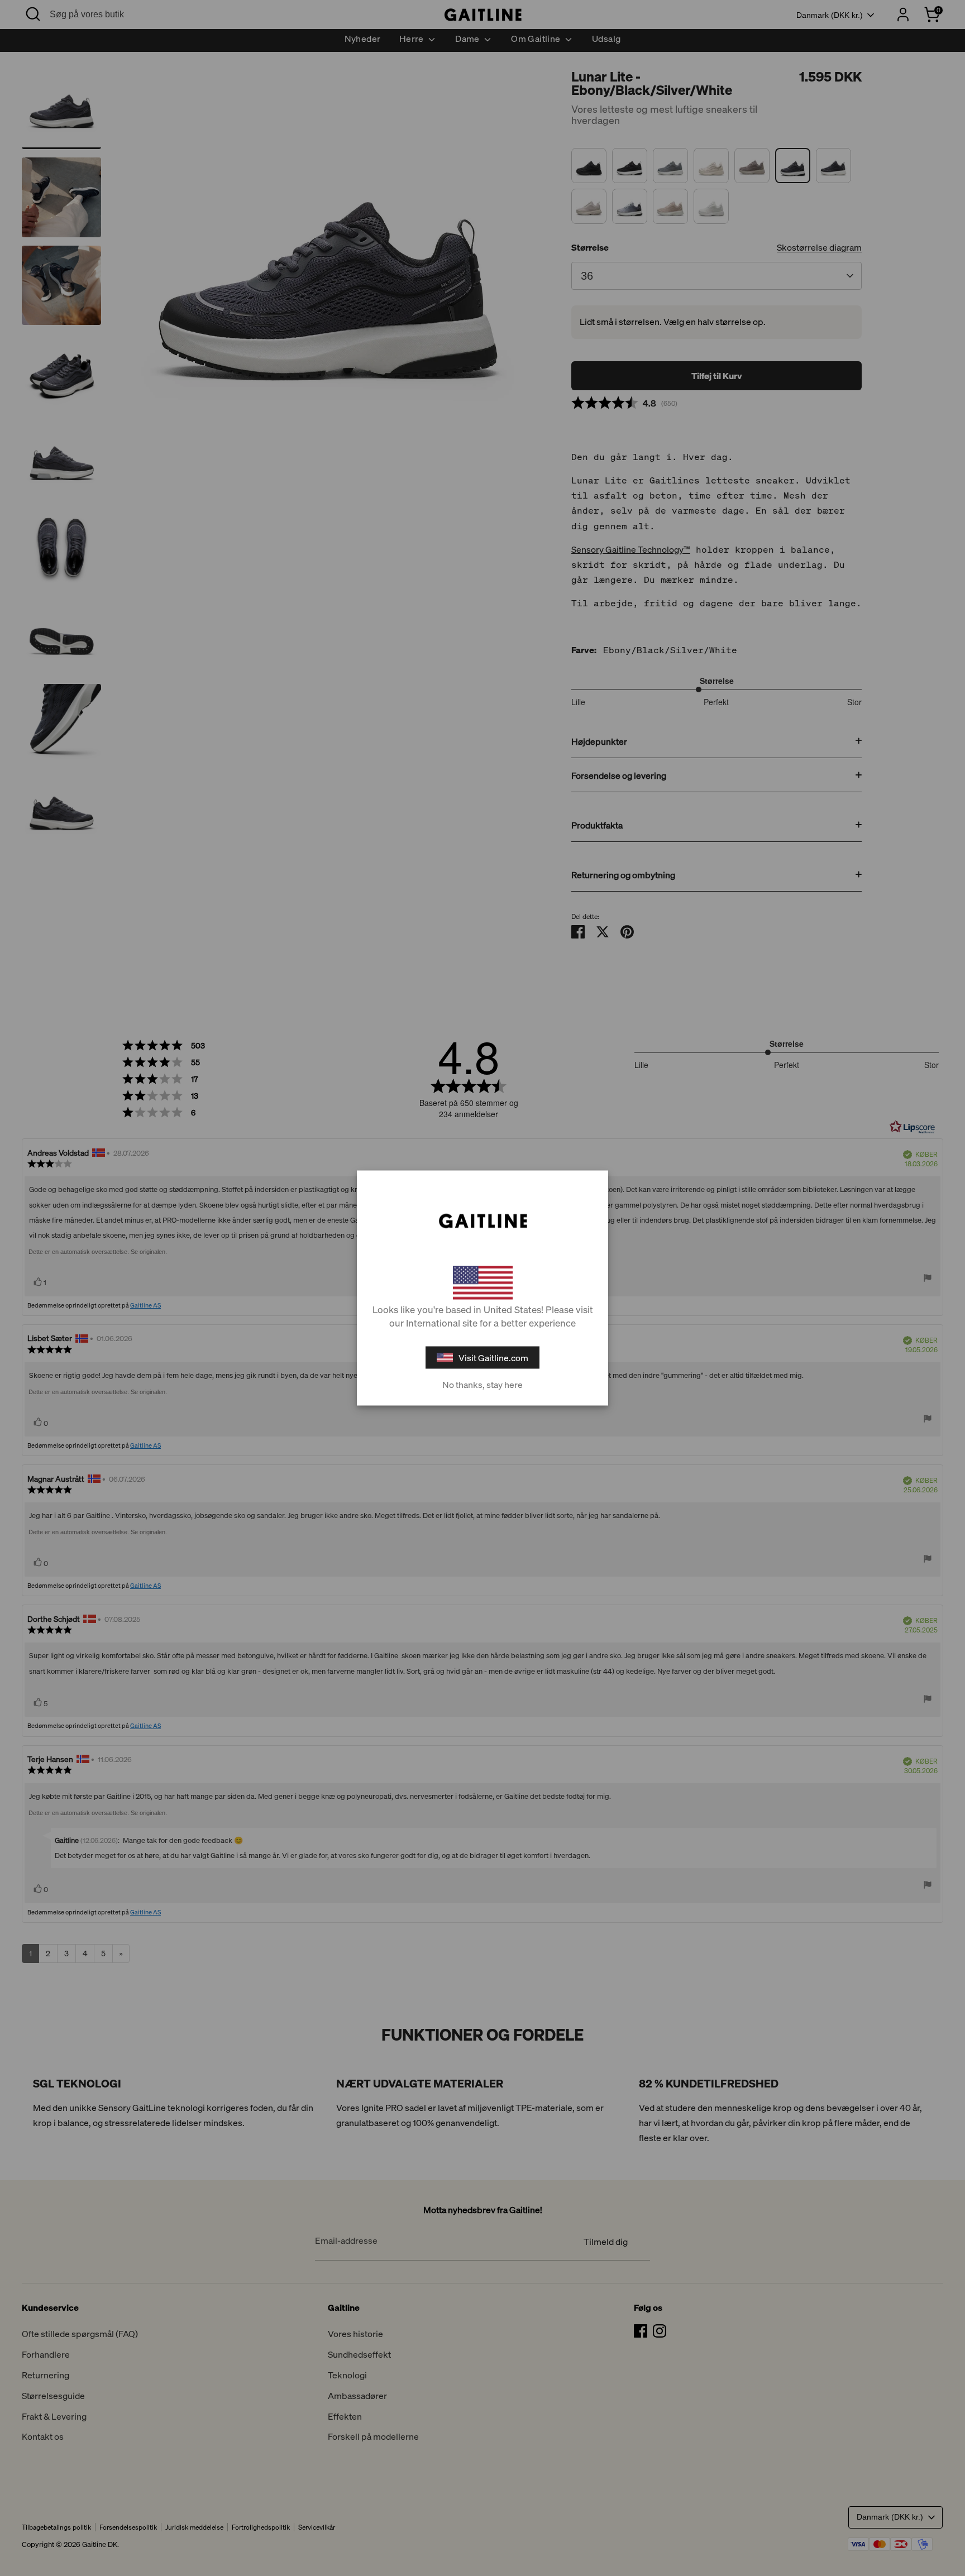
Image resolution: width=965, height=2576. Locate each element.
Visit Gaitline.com (493, 1358)
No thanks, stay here (482, 1385)
